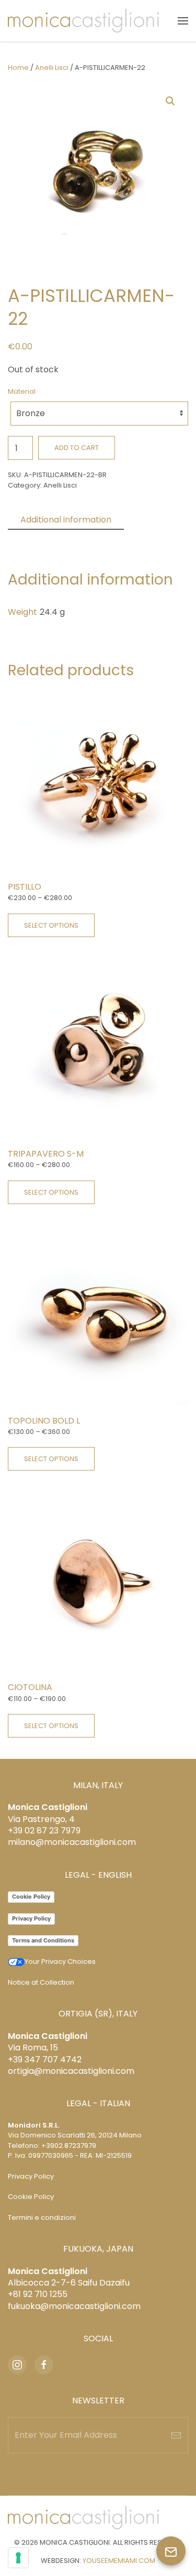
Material (22, 391)
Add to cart (77, 448)
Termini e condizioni (42, 2217)
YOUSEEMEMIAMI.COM (119, 2561)
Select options (51, 925)
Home (18, 68)
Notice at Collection (41, 1982)
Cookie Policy (31, 1897)
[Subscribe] (176, 2435)
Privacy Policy (31, 1918)
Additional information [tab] (66, 520)
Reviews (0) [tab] (44, 538)
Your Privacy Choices (60, 1961)
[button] (183, 21)
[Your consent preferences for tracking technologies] (18, 2558)
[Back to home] (83, 21)
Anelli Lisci (52, 68)
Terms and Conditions (43, 1940)
